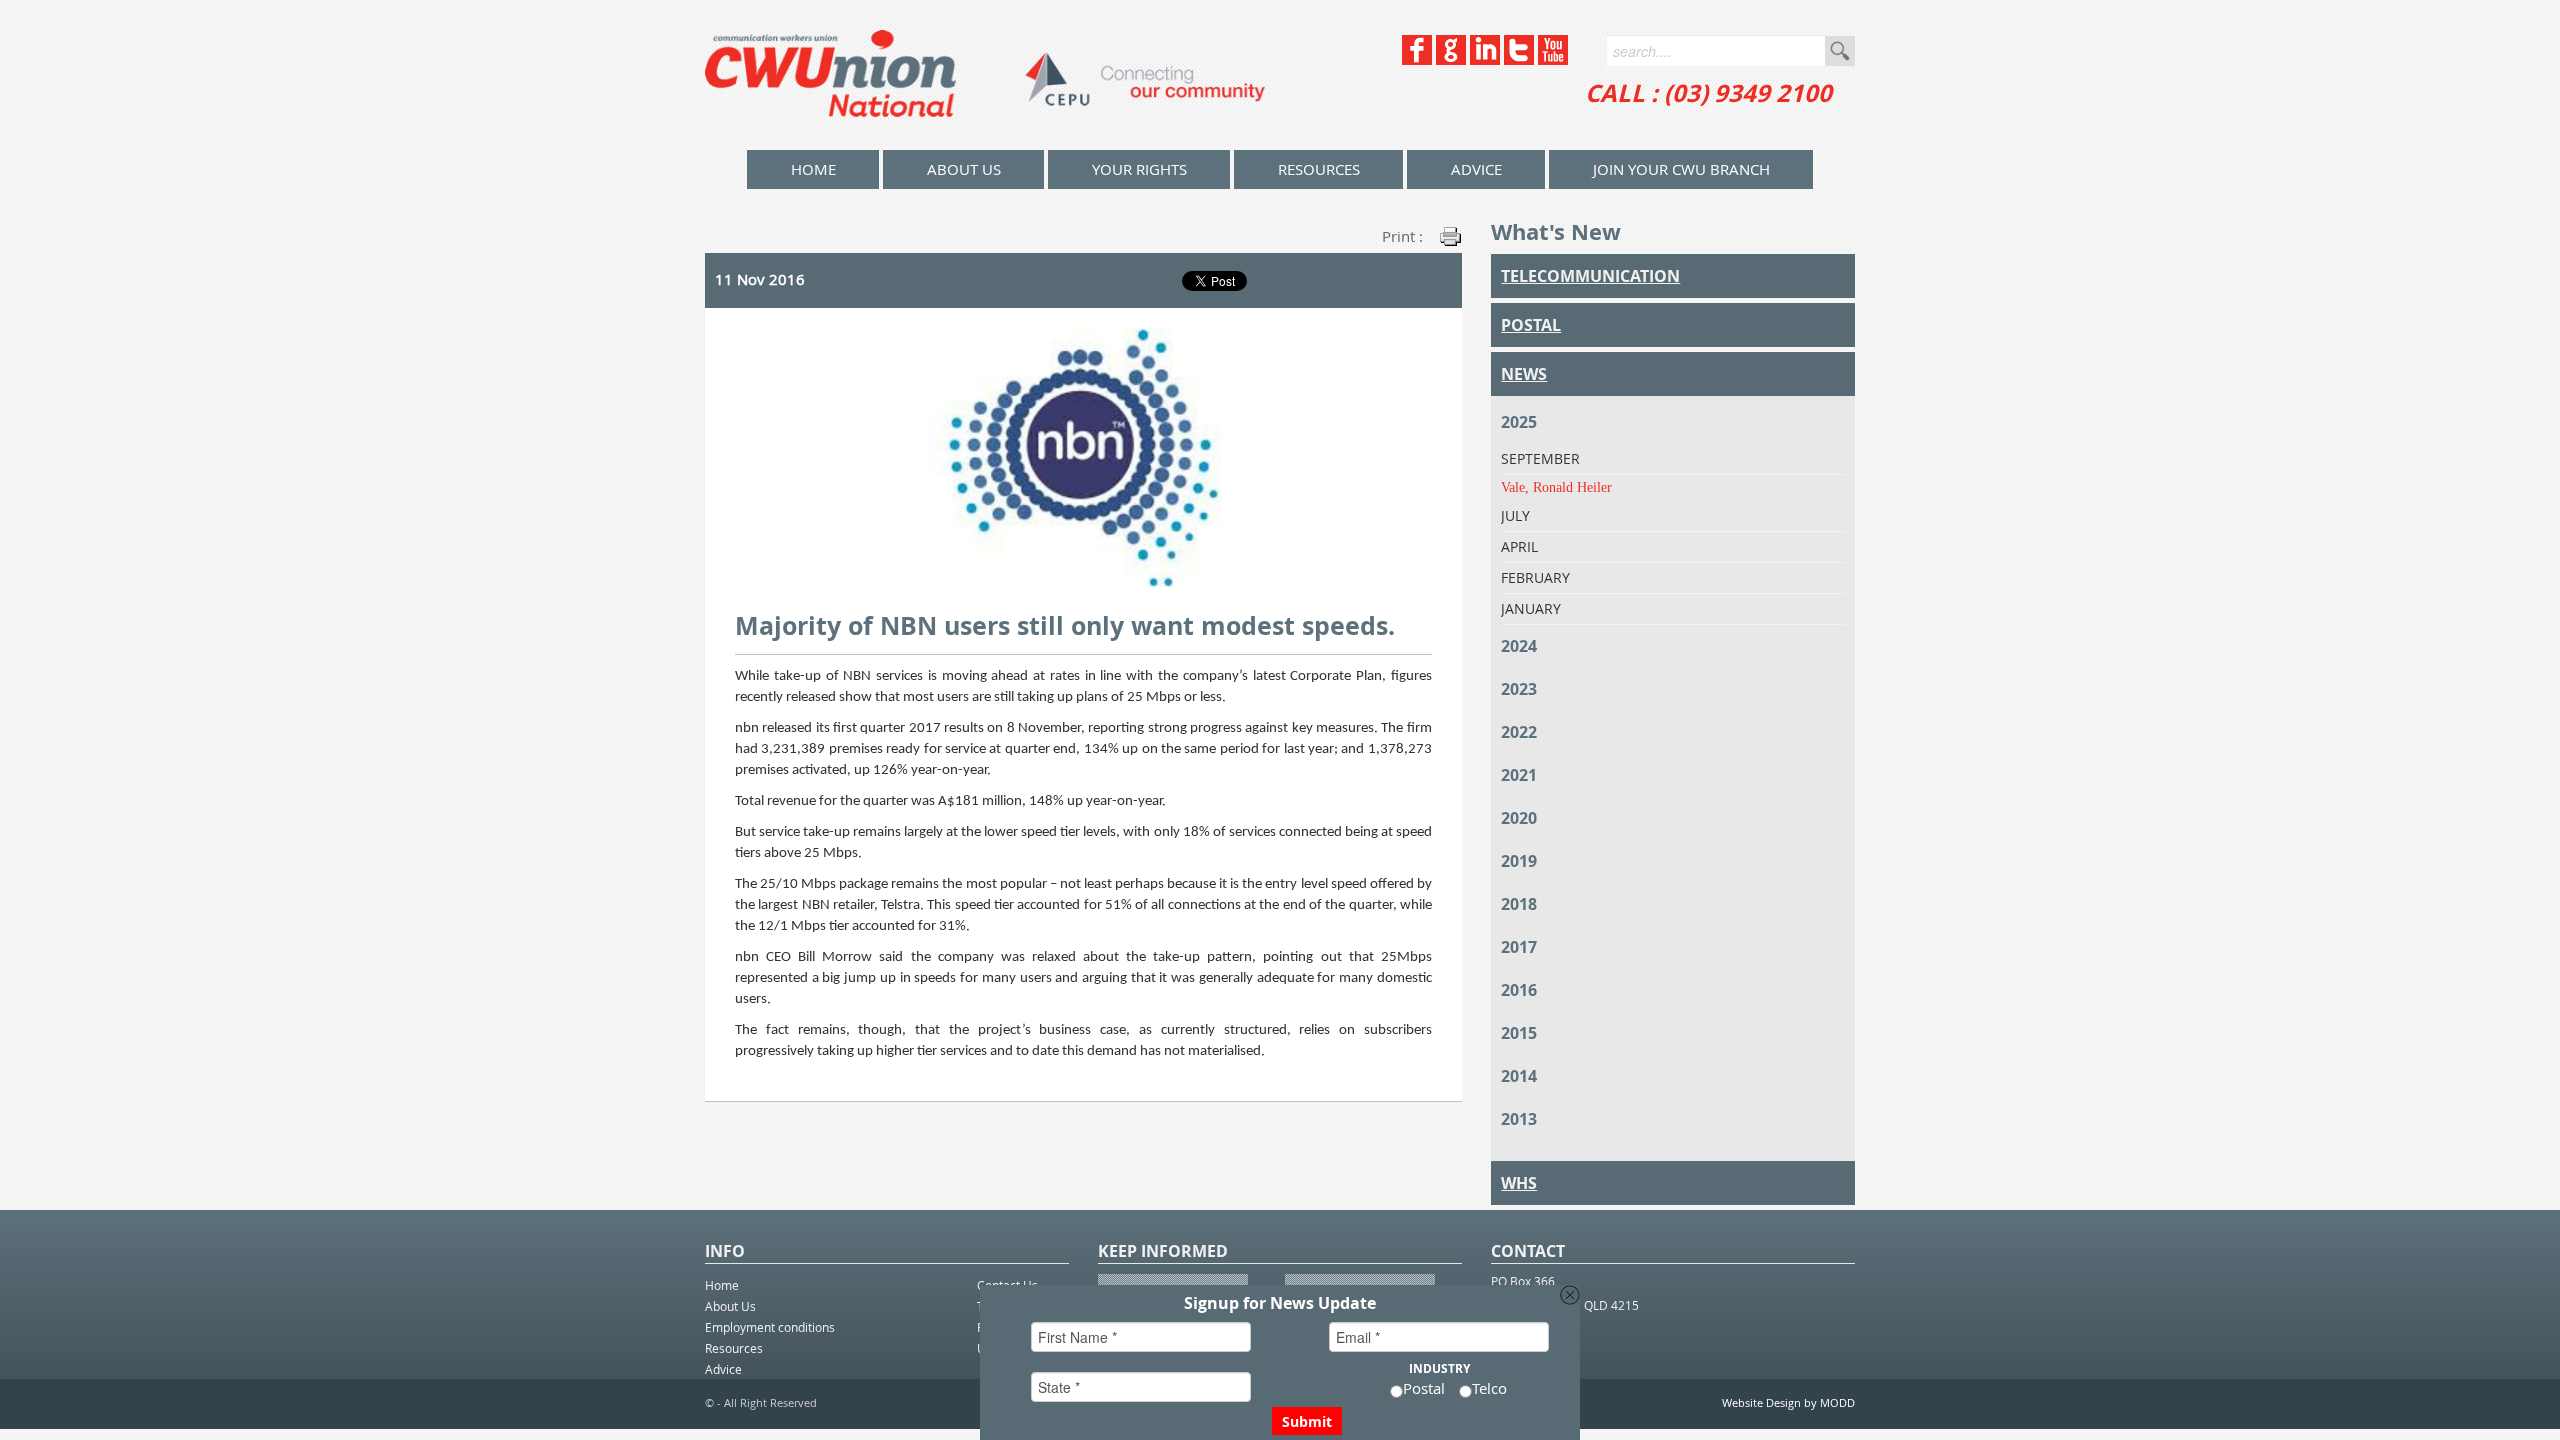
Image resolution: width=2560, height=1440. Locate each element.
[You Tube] (1553, 59)
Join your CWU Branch (1681, 169)
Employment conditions (770, 1327)
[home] (985, 75)
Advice (1476, 169)
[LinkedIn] (1485, 59)
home (813, 169)
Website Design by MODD (1788, 1402)
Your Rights (1139, 169)
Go (1840, 51)
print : (1402, 236)
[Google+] (1451, 59)
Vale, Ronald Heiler (1556, 487)
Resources (1319, 169)
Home (722, 1285)
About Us (964, 169)
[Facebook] (1417, 59)
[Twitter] (1519, 59)
